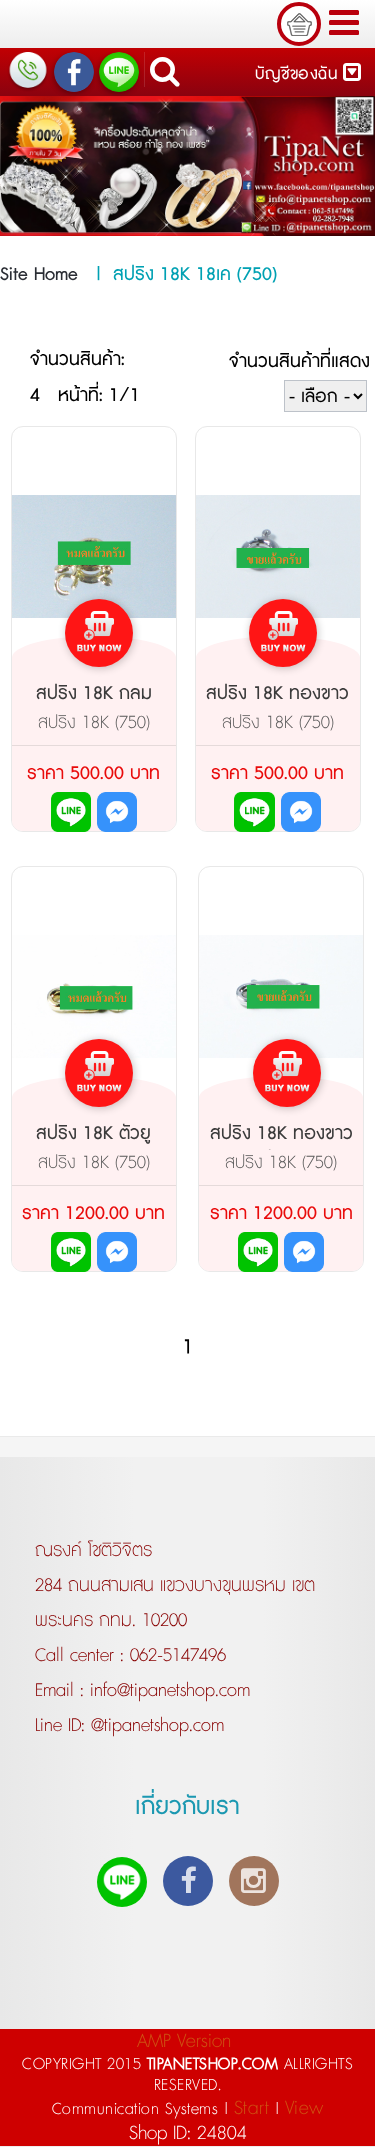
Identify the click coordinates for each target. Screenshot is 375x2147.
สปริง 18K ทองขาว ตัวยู (281, 1147)
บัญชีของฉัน (299, 74)
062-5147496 (178, 1656)
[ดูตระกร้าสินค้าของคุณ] (299, 24)
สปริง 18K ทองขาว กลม (277, 707)
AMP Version (184, 2041)
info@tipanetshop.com (167, 1691)
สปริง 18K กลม (94, 694)
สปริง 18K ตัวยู (93, 1134)
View (304, 2108)
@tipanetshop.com (154, 1726)
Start (252, 2108)
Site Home (39, 275)
